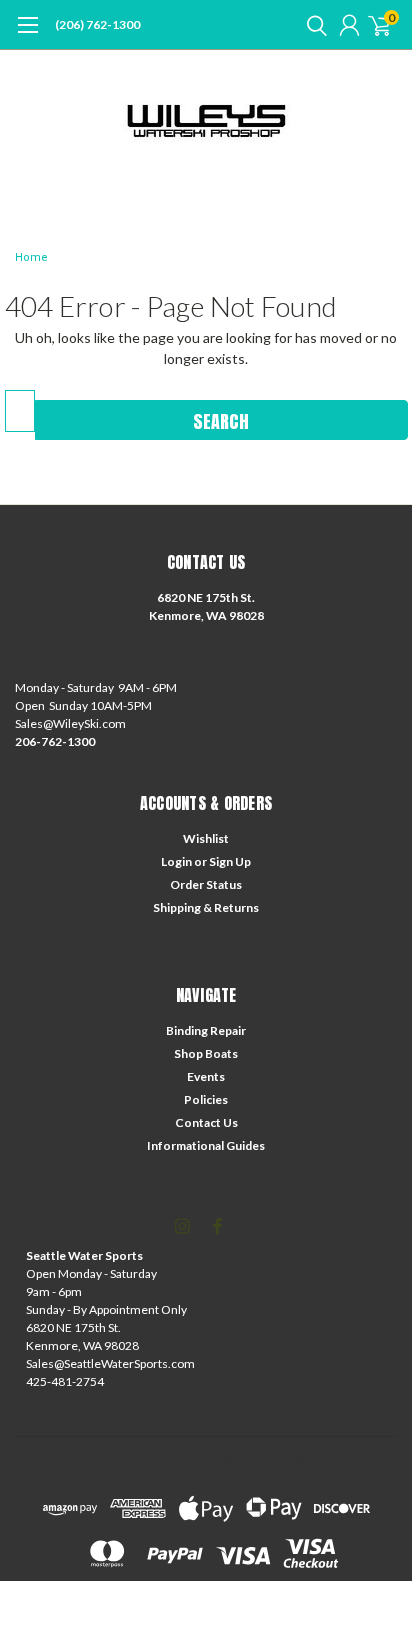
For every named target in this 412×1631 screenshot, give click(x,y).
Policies (206, 1099)
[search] (312, 25)
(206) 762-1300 (97, 24)
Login (176, 861)
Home (31, 257)
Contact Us (206, 1122)
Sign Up (230, 861)
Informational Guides (206, 1145)
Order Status (206, 884)
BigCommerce (144, 1474)
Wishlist (206, 838)
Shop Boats (206, 1053)
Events (206, 1076)
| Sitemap (281, 1457)
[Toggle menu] (27, 35)
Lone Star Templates (304, 1474)
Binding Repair (206, 1030)
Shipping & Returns (206, 907)
